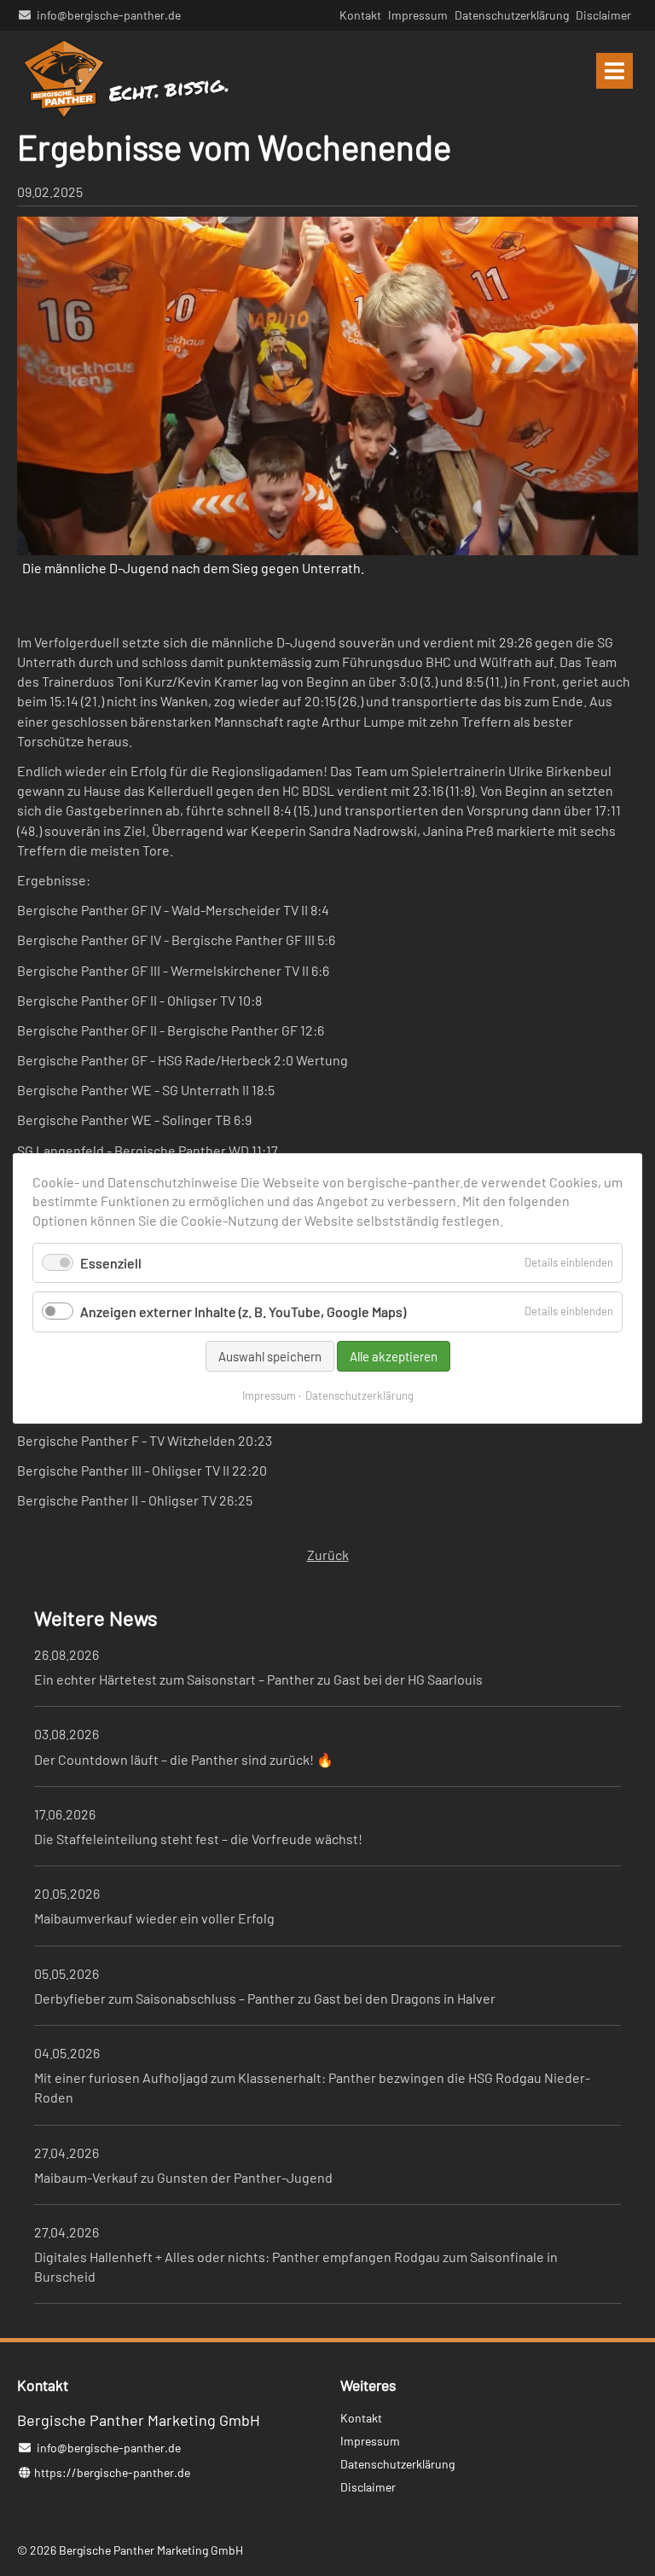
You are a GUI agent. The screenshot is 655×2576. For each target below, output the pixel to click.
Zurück (328, 1555)
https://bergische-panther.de (112, 2472)
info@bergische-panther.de (109, 15)
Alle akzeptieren (394, 1355)
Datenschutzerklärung (359, 1395)
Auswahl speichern (270, 1355)
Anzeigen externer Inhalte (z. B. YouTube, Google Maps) (243, 1311)
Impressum (269, 1395)
